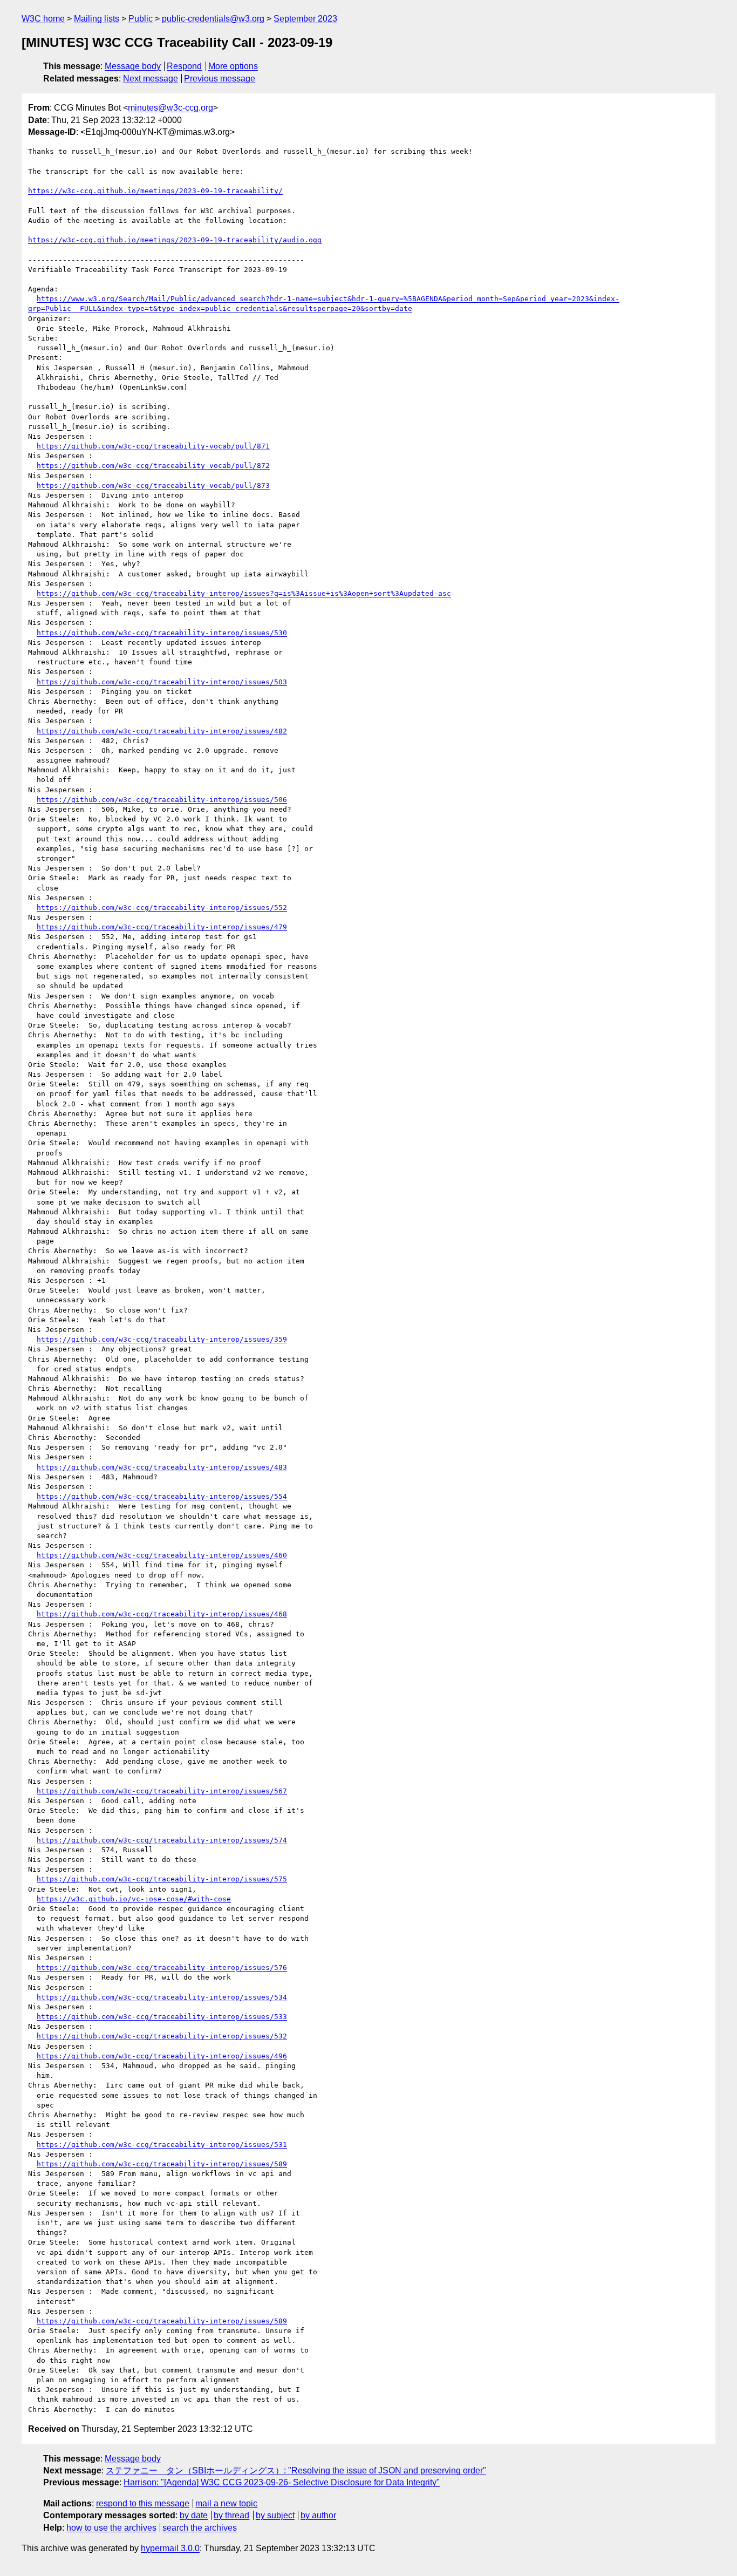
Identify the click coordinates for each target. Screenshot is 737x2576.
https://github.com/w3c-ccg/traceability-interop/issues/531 (162, 2145)
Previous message (220, 79)
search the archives (200, 2528)
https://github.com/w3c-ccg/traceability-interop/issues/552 (162, 908)
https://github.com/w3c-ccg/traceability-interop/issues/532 (162, 2036)
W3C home (43, 19)
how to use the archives (111, 2528)
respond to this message (143, 2503)
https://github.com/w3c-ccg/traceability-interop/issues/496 (162, 2056)
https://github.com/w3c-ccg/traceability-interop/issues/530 (162, 633)
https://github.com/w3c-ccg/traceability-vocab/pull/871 (153, 446)
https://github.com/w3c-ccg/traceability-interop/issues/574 (162, 1840)
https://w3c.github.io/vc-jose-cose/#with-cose (134, 1899)
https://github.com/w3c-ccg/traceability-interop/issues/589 (162, 2164)
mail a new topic (226, 2503)
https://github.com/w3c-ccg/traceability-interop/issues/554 (162, 1496)
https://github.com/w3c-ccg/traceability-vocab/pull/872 (153, 465)
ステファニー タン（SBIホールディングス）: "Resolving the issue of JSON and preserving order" (296, 2470)
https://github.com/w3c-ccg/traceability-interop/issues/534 (162, 1997)
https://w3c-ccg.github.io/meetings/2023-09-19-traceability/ (155, 191)
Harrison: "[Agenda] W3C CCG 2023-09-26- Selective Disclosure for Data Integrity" (282, 2482)
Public (141, 19)
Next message (151, 79)
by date (194, 2515)
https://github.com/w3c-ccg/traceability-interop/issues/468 (162, 1614)
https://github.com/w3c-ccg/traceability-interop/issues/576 (162, 1967)
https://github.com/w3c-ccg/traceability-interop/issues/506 (162, 800)
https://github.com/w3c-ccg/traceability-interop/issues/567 (162, 1791)
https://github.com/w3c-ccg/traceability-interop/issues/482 (162, 731)
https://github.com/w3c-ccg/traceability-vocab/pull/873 (153, 485)
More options (233, 66)
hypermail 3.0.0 (170, 2548)
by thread (231, 2515)
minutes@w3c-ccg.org (170, 108)
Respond (184, 66)
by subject (275, 2515)
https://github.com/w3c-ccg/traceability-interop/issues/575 (162, 1879)
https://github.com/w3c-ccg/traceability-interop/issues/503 (162, 682)
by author (318, 2515)
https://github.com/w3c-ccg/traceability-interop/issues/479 (162, 927)
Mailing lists (97, 19)
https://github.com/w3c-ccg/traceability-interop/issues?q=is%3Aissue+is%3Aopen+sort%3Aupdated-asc (244, 593)
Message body (133, 66)
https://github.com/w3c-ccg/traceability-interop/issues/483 (162, 1467)
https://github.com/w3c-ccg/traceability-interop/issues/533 (162, 2017)
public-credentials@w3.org (213, 19)
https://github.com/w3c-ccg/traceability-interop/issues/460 (162, 1555)
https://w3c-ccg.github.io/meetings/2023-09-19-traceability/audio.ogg (175, 240)
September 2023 (305, 19)
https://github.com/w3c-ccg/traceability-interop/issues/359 (162, 1339)
